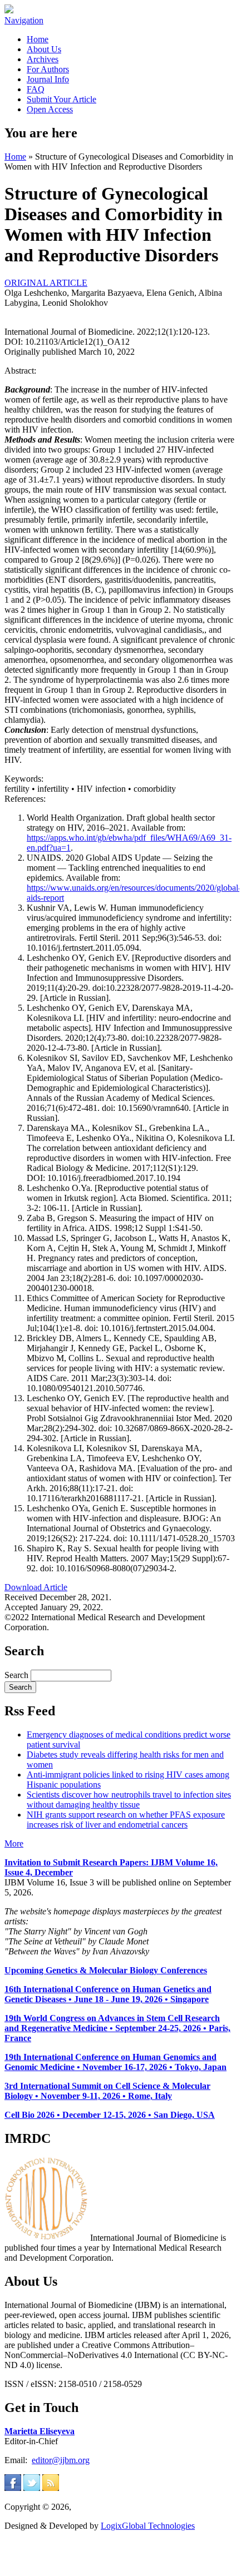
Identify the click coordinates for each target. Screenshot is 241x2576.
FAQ (36, 89)
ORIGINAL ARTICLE (46, 283)
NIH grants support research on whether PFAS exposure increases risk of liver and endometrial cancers (126, 1820)
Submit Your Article (62, 99)
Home (38, 39)
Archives (43, 59)
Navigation (24, 20)
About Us (44, 49)
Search (18, 1675)
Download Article (36, 1587)
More (14, 1843)
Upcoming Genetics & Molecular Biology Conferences (106, 1970)
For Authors (48, 69)
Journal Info (48, 79)
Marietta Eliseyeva (40, 2431)
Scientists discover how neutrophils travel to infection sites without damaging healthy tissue (129, 1800)
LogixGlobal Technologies (148, 2526)
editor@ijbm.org (61, 2460)
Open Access (50, 109)
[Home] (9, 10)
